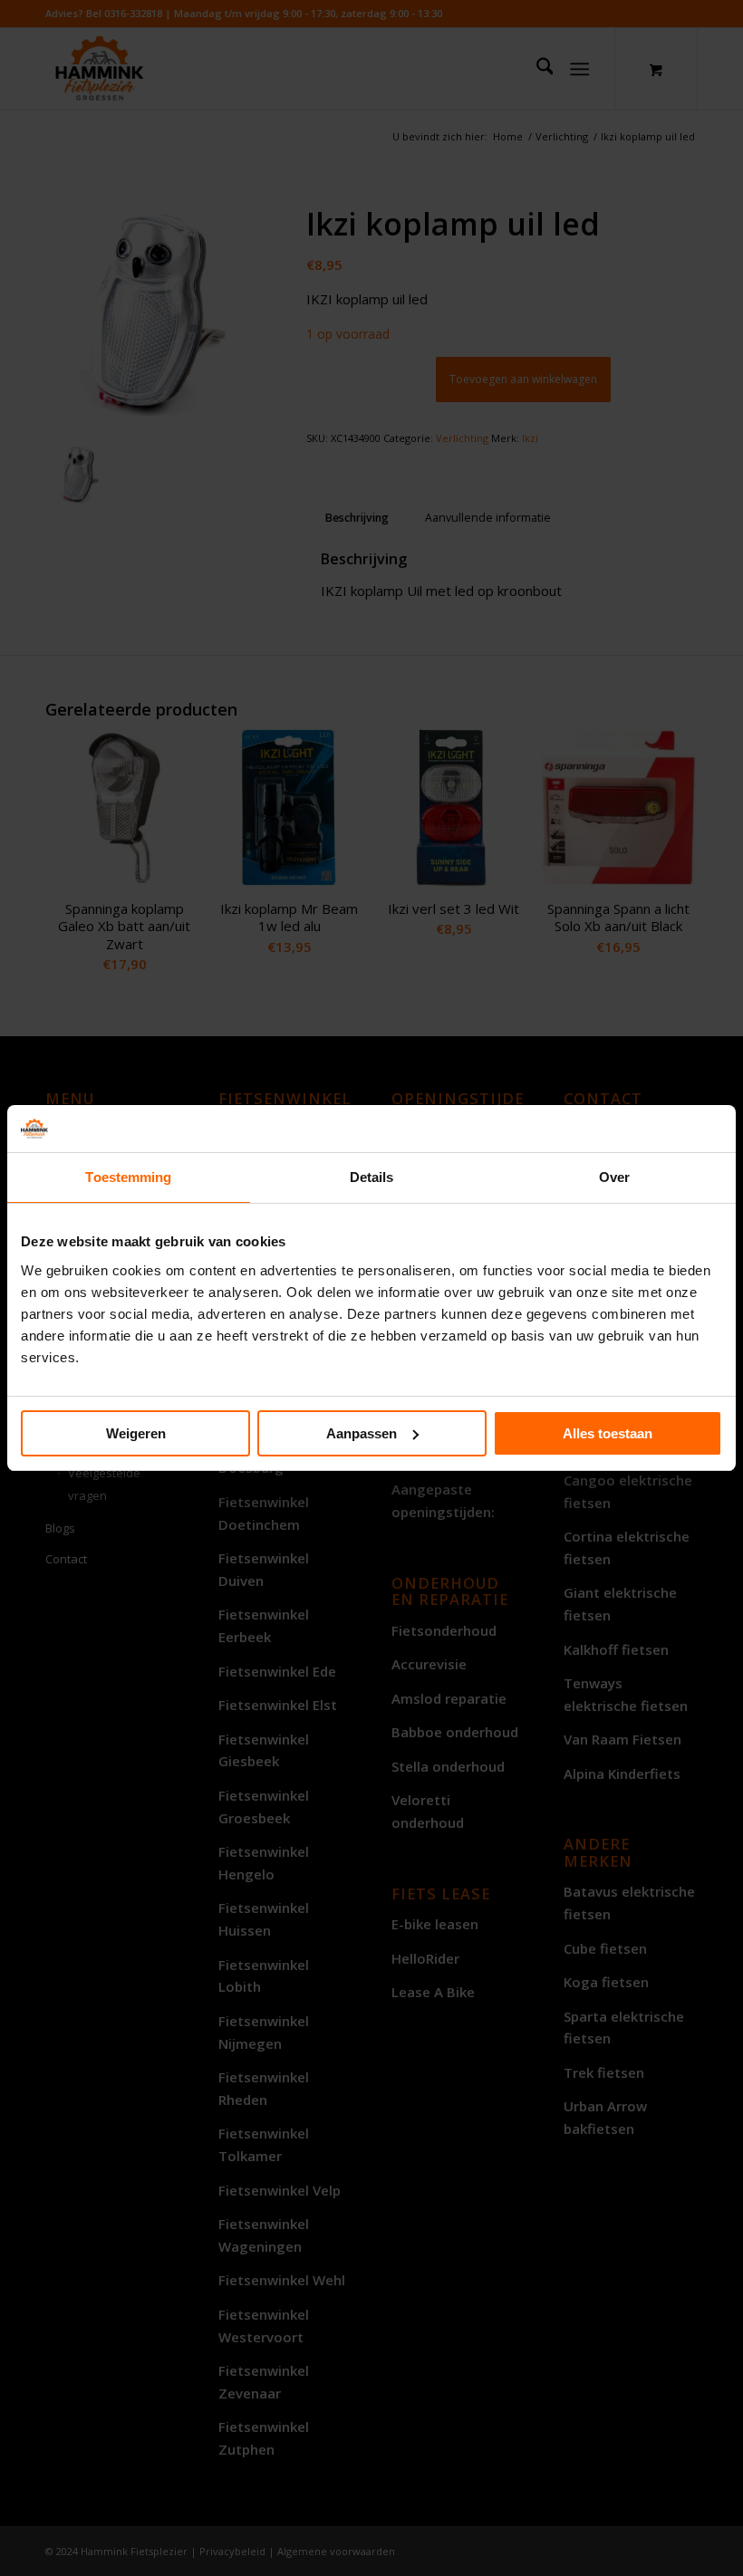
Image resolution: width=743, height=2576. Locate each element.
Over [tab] (614, 1177)
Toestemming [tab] (128, 1177)
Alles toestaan (608, 1433)
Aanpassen (362, 1433)
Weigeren (136, 1433)
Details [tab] (372, 1177)
